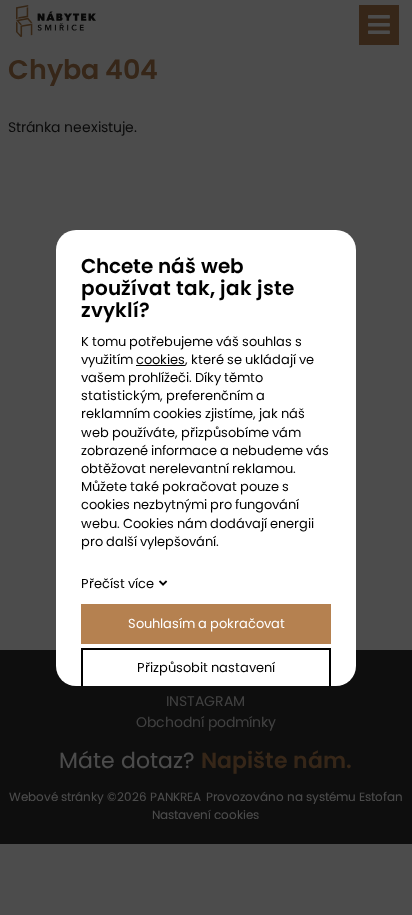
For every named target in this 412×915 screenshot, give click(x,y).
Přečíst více (117, 583)
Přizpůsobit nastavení (206, 667)
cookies (160, 359)
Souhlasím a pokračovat (206, 623)
